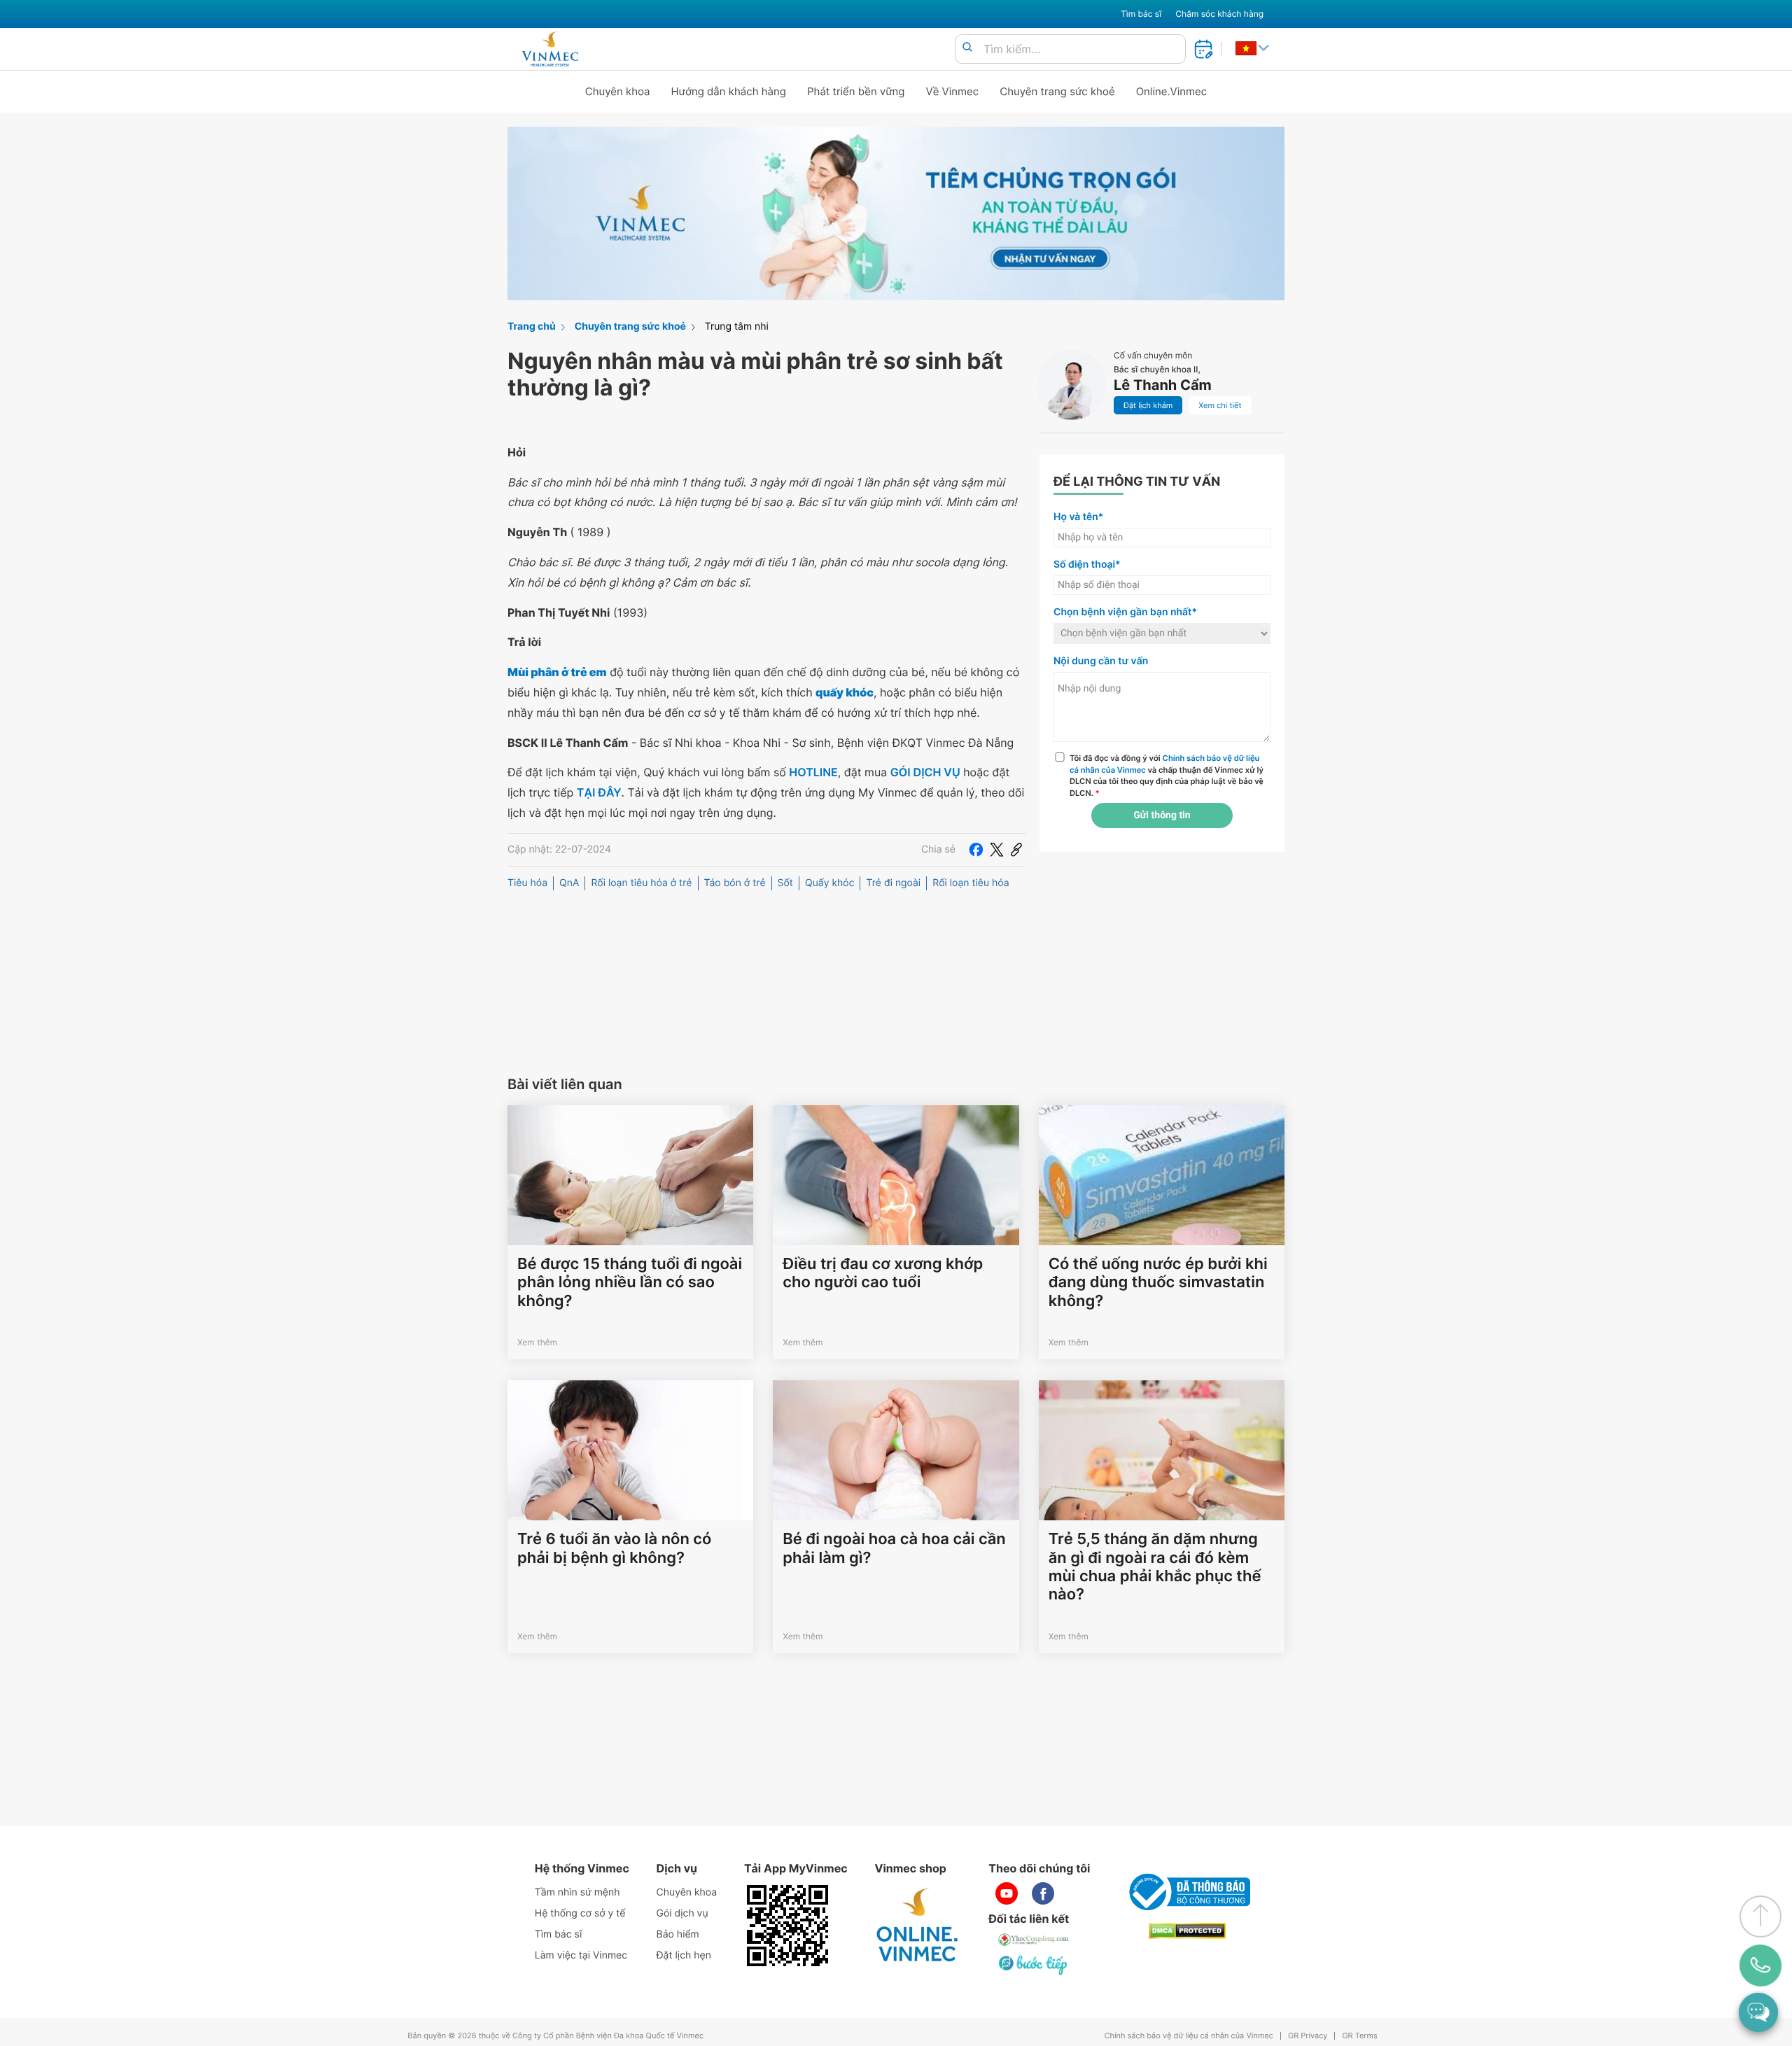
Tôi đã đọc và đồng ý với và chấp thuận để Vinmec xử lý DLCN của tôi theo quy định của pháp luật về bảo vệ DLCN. (1167, 776)
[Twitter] (997, 850)
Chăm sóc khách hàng (1219, 14)
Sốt (785, 883)
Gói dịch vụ (682, 1913)
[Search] (967, 48)
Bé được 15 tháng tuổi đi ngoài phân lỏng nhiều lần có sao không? (630, 1283)
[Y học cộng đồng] (1034, 1940)
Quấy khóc (829, 883)
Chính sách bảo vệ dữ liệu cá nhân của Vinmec (1189, 2036)
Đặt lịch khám (1148, 405)
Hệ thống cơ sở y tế (580, 1913)
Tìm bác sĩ (1141, 14)
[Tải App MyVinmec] (787, 1926)
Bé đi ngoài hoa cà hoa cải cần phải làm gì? (894, 1548)
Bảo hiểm (678, 1934)
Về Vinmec (953, 91)
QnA (569, 883)
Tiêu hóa (527, 883)
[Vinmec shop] (918, 1926)
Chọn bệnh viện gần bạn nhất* (1125, 612)
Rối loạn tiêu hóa (971, 883)
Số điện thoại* (1087, 565)
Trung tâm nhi (737, 327)
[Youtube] (1007, 1893)
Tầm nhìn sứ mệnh (577, 1892)
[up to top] (1760, 1917)
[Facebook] (976, 850)
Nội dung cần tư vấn (1101, 661)
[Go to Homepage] (550, 49)
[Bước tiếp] (1034, 1965)
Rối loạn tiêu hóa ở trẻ (641, 883)
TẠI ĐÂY (599, 792)
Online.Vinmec (1172, 91)
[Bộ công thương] (1187, 1892)
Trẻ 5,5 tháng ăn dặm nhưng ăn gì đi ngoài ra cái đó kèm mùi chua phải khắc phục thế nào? (1155, 1567)
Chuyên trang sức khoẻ (1057, 91)
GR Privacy (1308, 2036)
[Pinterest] (1016, 850)
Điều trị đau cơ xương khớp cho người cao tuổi (883, 1273)
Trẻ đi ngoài (893, 883)
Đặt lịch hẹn (684, 1955)
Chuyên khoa (618, 91)
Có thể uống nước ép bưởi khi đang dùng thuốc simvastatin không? (1158, 1283)
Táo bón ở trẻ (735, 883)
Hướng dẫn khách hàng (729, 91)
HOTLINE (813, 772)
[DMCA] (1187, 1931)
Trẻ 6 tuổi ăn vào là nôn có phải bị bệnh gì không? (614, 1548)
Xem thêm (537, 1342)
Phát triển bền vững (856, 91)
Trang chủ (532, 327)
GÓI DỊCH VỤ (925, 772)
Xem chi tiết (1220, 405)
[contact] (1760, 1965)
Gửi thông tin (1162, 815)
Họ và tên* (1078, 517)
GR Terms (1359, 2036)
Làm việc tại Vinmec (581, 1955)
